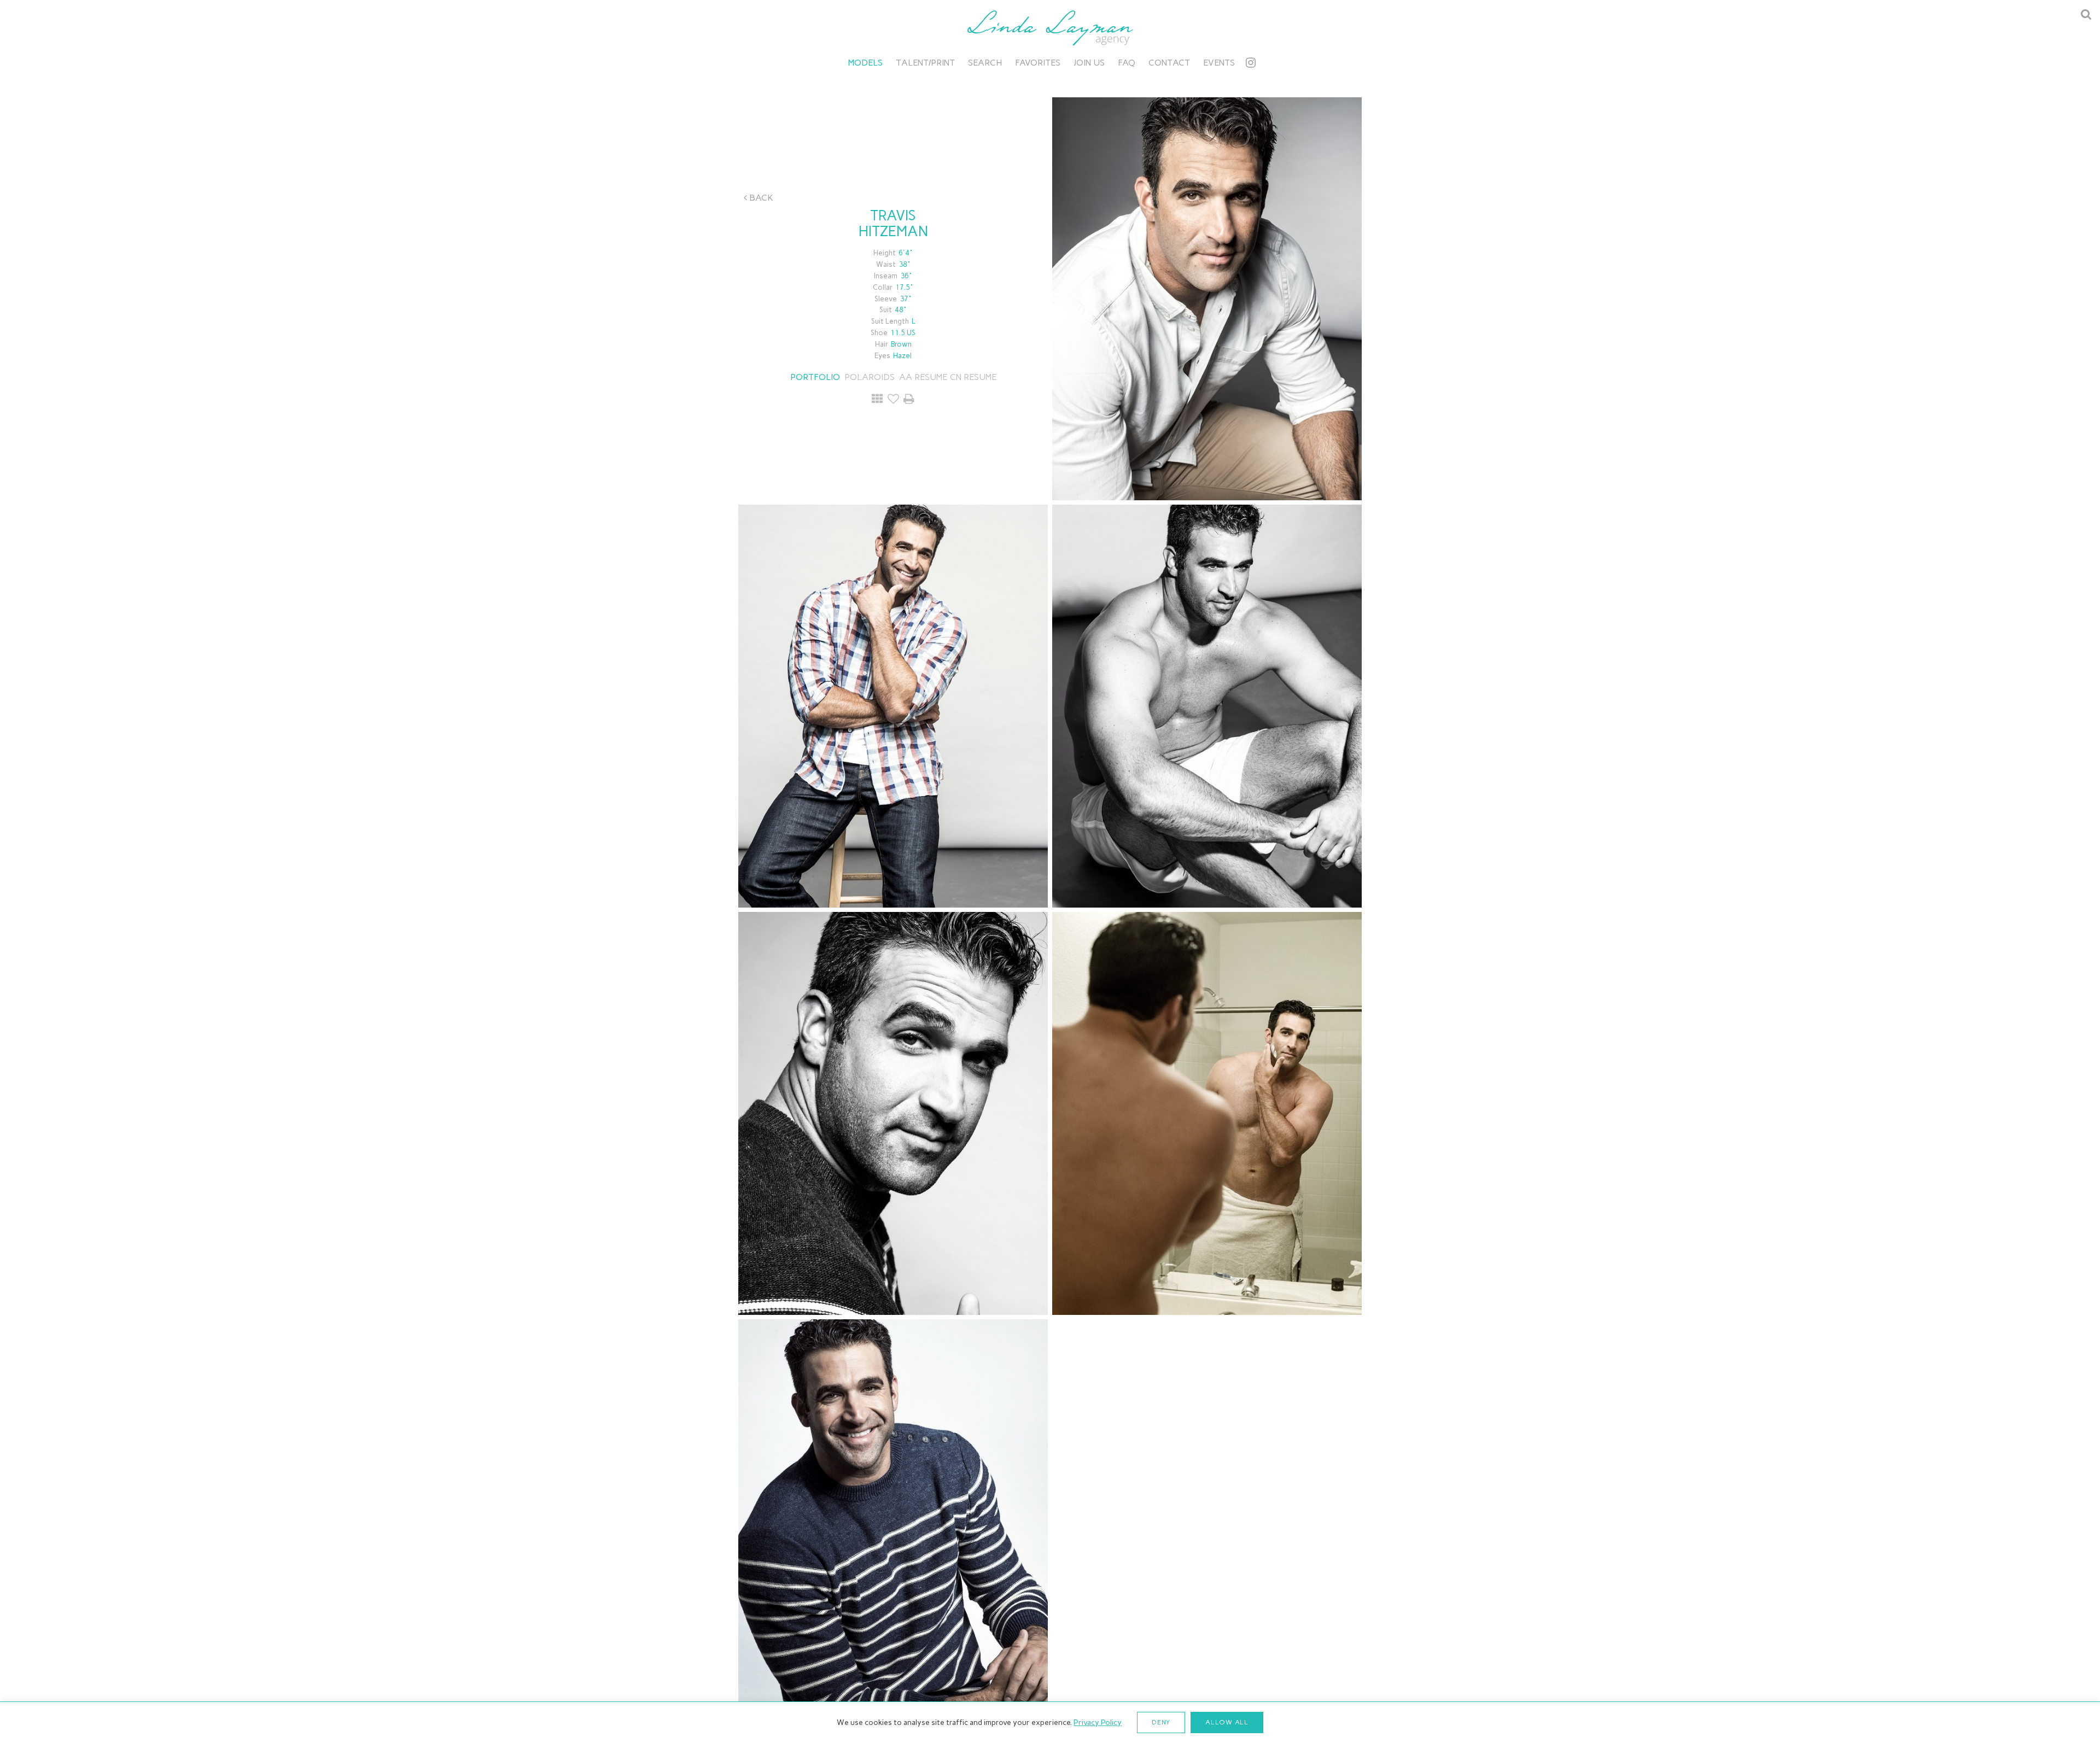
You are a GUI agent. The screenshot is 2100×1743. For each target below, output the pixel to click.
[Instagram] (1251, 63)
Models (865, 63)
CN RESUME (973, 377)
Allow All (1227, 1722)
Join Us (1089, 63)
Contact (1169, 63)
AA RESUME (923, 377)
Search (985, 63)
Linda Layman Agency (1050, 28)
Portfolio (815, 377)
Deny (1161, 1722)
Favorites (1038, 63)
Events (1219, 63)
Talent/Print (925, 63)
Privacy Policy (1098, 1722)
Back (760, 198)
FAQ (1127, 63)
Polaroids (870, 377)
